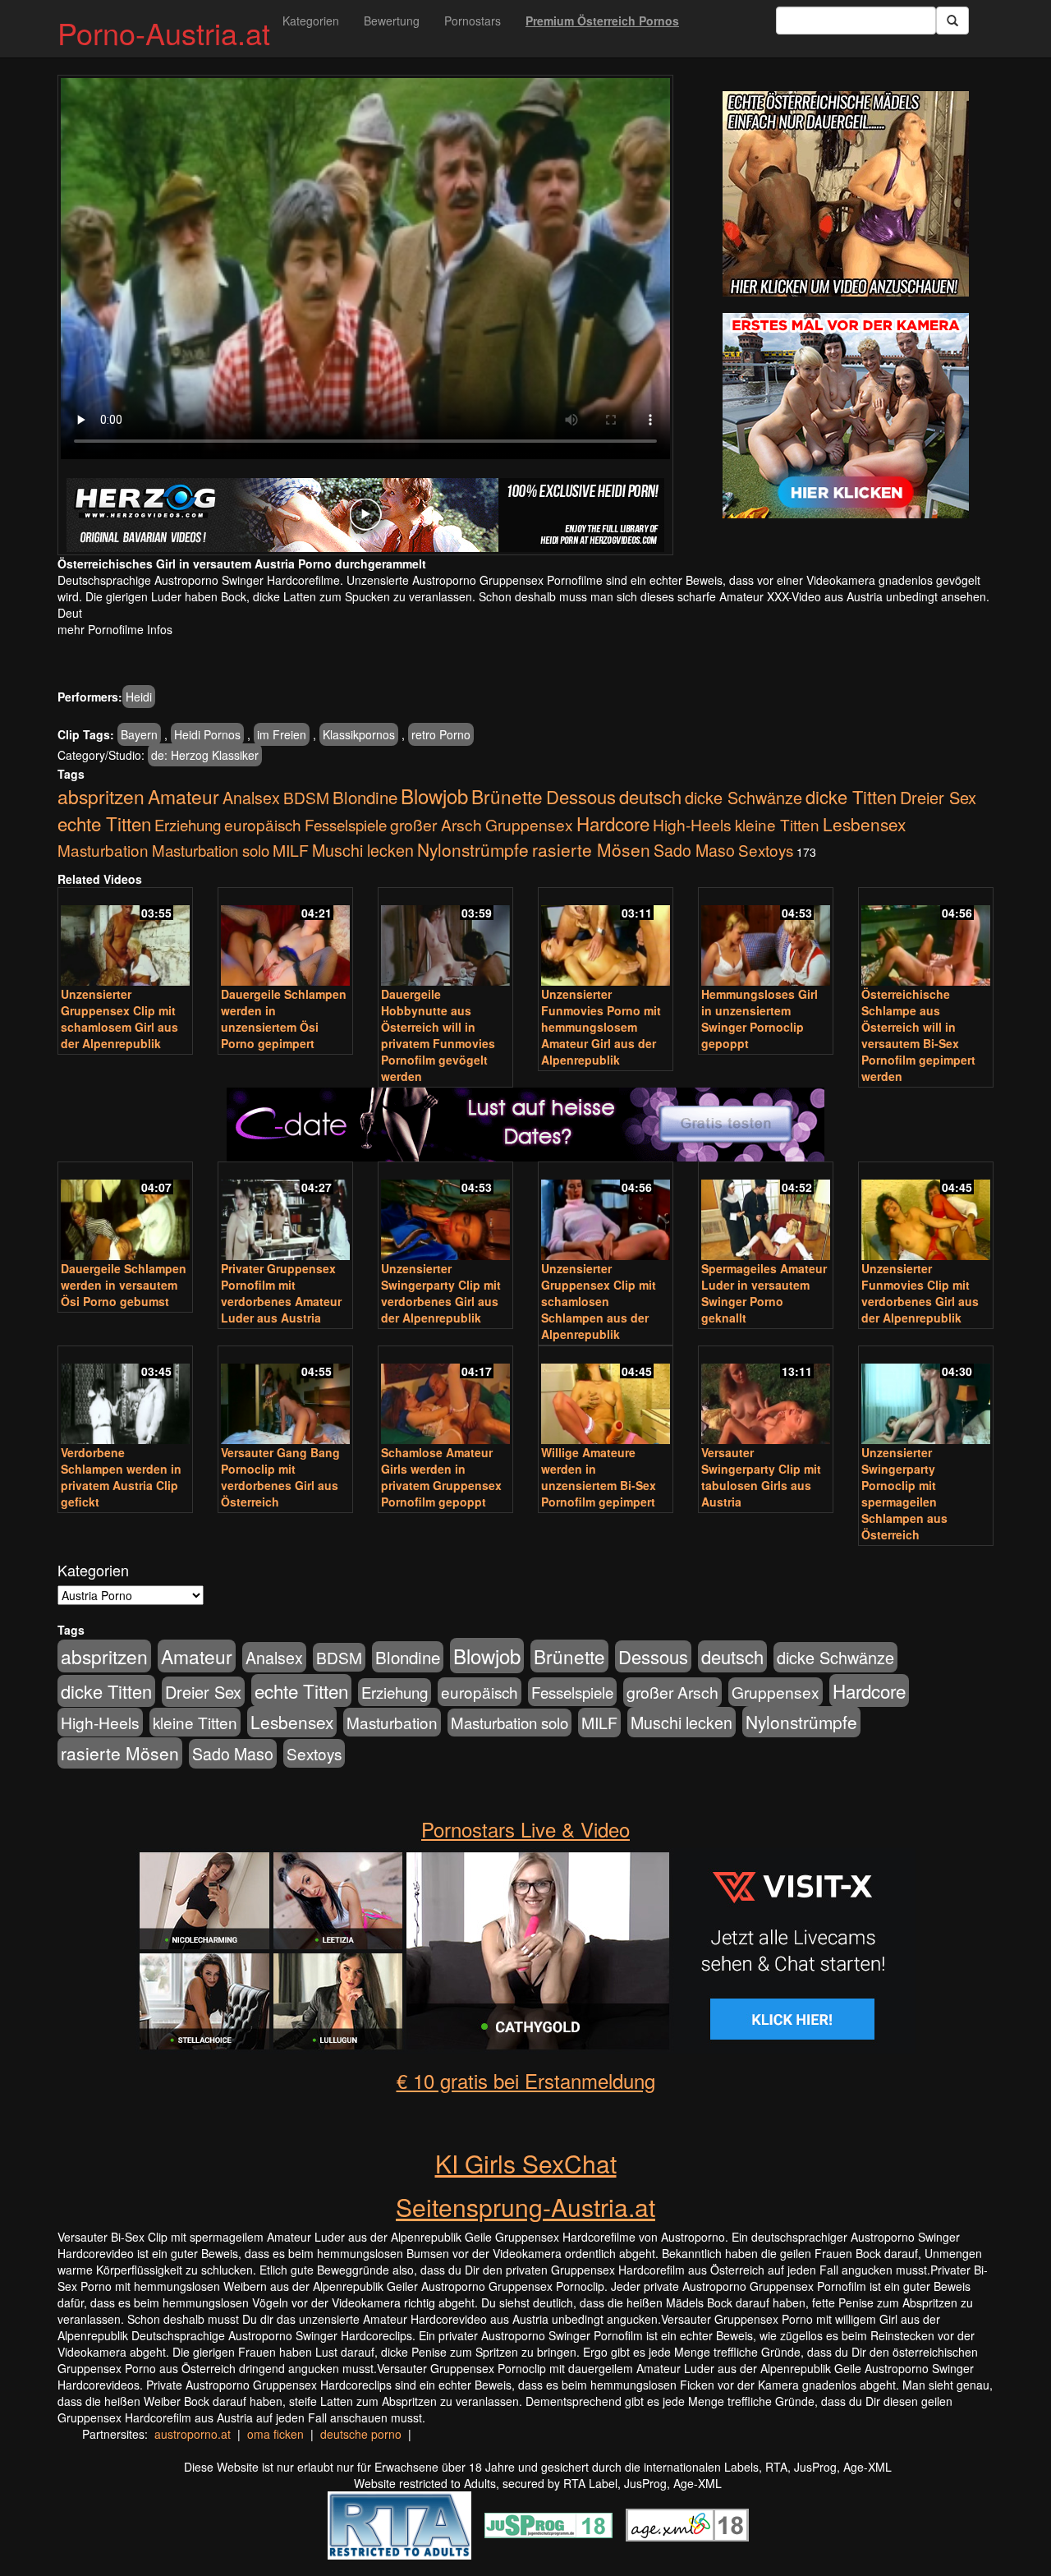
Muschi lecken (363, 850)
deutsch (650, 796)
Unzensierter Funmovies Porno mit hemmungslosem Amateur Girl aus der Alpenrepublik (601, 1027)
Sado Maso (694, 850)
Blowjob (434, 796)
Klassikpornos (359, 734)
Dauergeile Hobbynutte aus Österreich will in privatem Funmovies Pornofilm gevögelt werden (438, 1035)
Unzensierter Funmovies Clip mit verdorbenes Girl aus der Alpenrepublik (920, 1293)
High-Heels (692, 824)
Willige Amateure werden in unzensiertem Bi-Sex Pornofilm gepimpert (599, 1477)
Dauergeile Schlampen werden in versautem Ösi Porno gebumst (124, 1285)
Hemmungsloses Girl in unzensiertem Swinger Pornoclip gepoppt (760, 1019)
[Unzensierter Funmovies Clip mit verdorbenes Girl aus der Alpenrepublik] (926, 1212)
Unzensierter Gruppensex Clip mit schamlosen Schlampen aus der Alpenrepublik (599, 1301)
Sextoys (766, 850)
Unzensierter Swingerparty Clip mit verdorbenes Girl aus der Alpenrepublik (441, 1293)
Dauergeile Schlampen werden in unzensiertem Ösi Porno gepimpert (284, 1019)
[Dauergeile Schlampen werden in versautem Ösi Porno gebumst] (125, 1212)
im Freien (282, 734)
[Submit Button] (952, 21)
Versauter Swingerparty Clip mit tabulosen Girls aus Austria (761, 1477)
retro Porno (441, 734)
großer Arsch (436, 825)
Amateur (184, 796)
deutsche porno (361, 2434)
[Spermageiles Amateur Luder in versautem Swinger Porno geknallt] (766, 1212)
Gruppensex (529, 824)
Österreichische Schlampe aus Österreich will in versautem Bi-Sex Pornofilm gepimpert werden (918, 1035)
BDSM (306, 797)
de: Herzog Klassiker (205, 755)
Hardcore (613, 823)
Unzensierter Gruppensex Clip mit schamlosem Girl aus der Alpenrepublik (119, 1019)
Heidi (139, 697)
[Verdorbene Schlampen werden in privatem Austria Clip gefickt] (125, 1396)
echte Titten (104, 823)
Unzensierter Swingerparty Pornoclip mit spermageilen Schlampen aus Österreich (904, 1493)
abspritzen (101, 796)
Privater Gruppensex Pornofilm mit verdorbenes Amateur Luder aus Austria (281, 1293)
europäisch (263, 824)
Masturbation (103, 850)
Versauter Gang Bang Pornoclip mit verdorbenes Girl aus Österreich (280, 1477)
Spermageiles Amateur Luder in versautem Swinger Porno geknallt (764, 1293)
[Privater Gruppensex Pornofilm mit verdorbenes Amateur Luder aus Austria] (285, 1212)
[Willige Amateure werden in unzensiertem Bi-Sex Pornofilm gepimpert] (606, 1396)
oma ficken (275, 2434)
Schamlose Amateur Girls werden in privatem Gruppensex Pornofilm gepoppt (441, 1477)
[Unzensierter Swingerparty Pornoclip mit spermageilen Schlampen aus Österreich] (926, 1396)
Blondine (365, 797)
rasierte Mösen (591, 849)
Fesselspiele (346, 824)
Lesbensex (864, 824)
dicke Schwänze (744, 797)
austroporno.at (193, 2434)
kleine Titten (777, 824)
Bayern (139, 734)
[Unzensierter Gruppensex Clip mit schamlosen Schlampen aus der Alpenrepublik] (606, 1212)
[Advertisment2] (846, 416)
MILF (291, 850)
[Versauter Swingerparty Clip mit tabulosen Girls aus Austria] (766, 1396)
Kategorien (311, 21)
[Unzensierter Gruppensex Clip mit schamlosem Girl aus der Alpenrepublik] (125, 938)
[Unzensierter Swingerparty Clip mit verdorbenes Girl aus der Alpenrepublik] (445, 1212)
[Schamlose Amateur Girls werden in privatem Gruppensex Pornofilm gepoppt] (445, 1396)
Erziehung (188, 825)
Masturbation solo (211, 850)
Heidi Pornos (207, 734)
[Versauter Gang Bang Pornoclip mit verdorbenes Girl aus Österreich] (285, 1396)
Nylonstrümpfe (473, 849)
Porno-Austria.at (164, 32)
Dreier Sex (938, 797)
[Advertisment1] (846, 194)
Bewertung (392, 21)
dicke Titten (851, 796)
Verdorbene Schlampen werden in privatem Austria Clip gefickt (121, 1477)
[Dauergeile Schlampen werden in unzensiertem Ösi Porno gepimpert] (285, 938)
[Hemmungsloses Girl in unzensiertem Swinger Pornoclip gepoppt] (766, 938)
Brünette (507, 796)
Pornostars (473, 21)
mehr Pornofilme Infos (115, 629)
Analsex (251, 797)
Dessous (581, 796)
